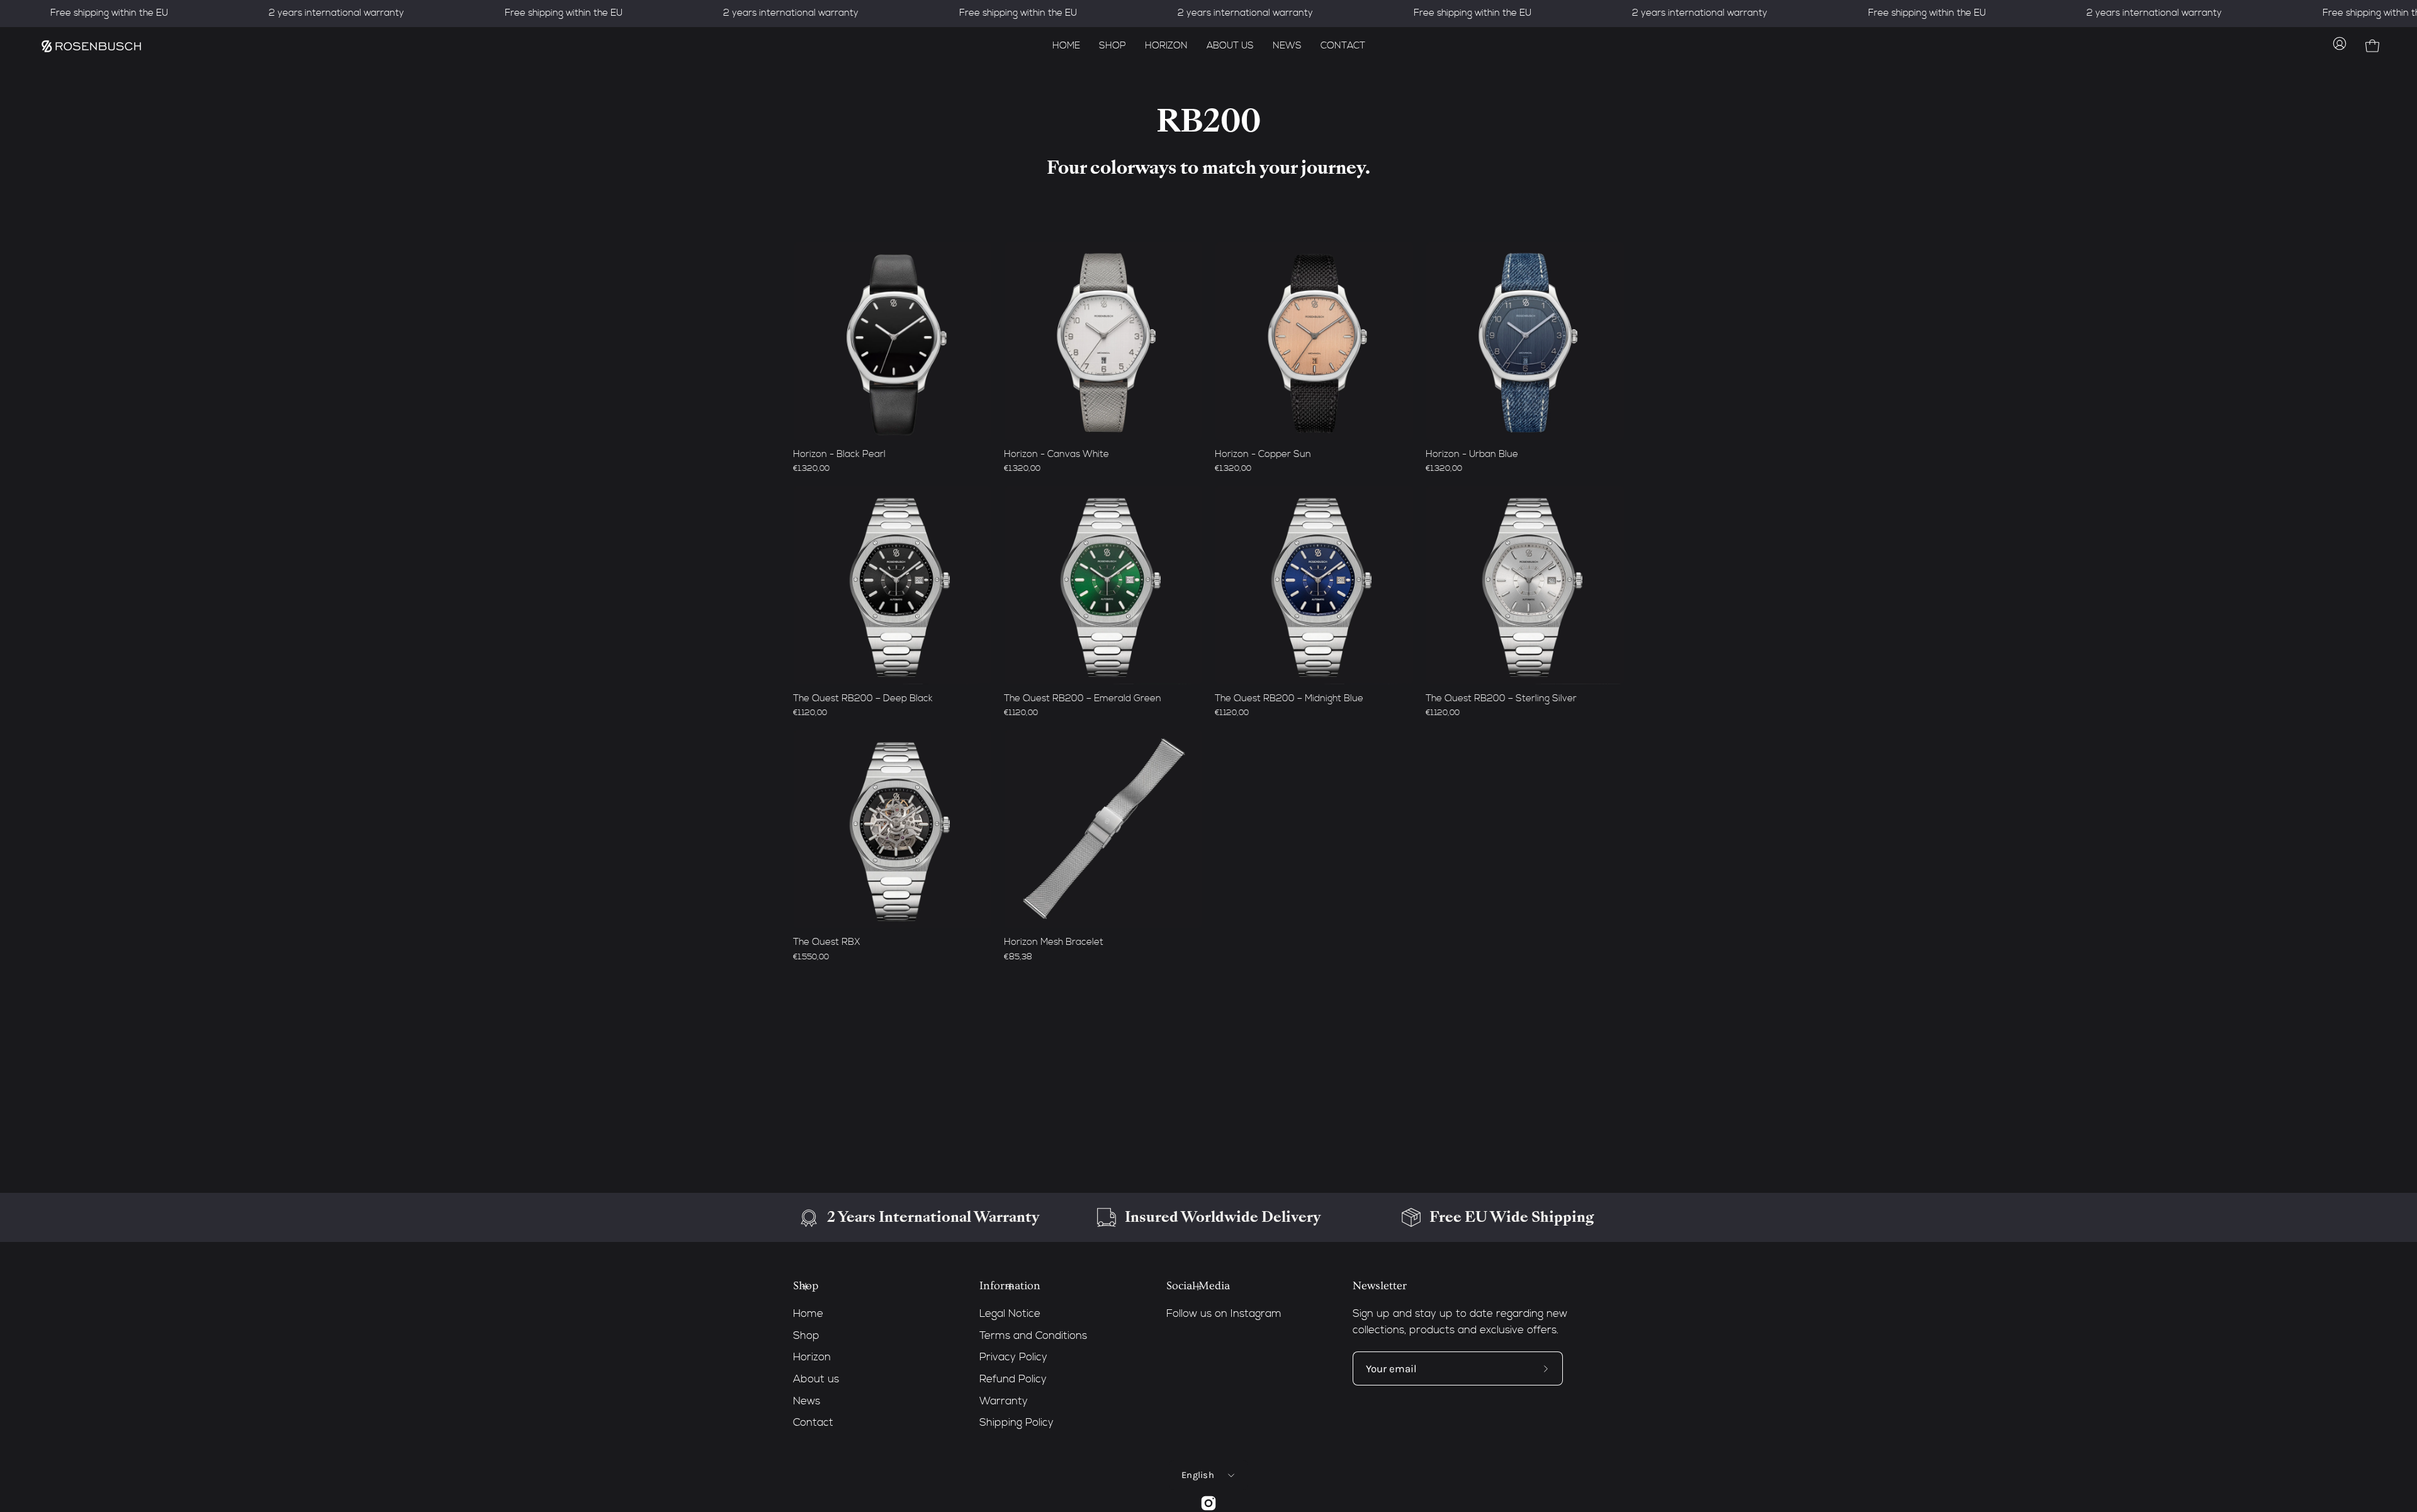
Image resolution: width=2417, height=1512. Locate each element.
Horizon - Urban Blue (1472, 454)
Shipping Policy (1017, 1423)
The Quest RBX (827, 942)
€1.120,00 (810, 713)
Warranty (1004, 1401)
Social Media (1198, 1286)
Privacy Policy (1013, 1357)
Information (1010, 1286)
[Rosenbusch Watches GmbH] (91, 46)
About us (816, 1379)
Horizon (812, 1357)
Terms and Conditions (1033, 1335)
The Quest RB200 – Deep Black (863, 698)
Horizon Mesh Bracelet (1054, 942)
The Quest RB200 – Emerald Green (1083, 698)
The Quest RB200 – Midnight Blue (1289, 698)
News (807, 1401)
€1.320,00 (811, 469)
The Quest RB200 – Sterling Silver (1501, 698)
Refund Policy (1013, 1379)
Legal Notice (1010, 1314)
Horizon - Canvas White (1056, 454)
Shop (806, 1286)
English (1198, 1475)
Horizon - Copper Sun (1263, 454)
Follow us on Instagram (1224, 1314)
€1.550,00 (811, 957)
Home (808, 1314)
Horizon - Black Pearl (839, 454)
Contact (813, 1423)
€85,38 (1018, 957)
